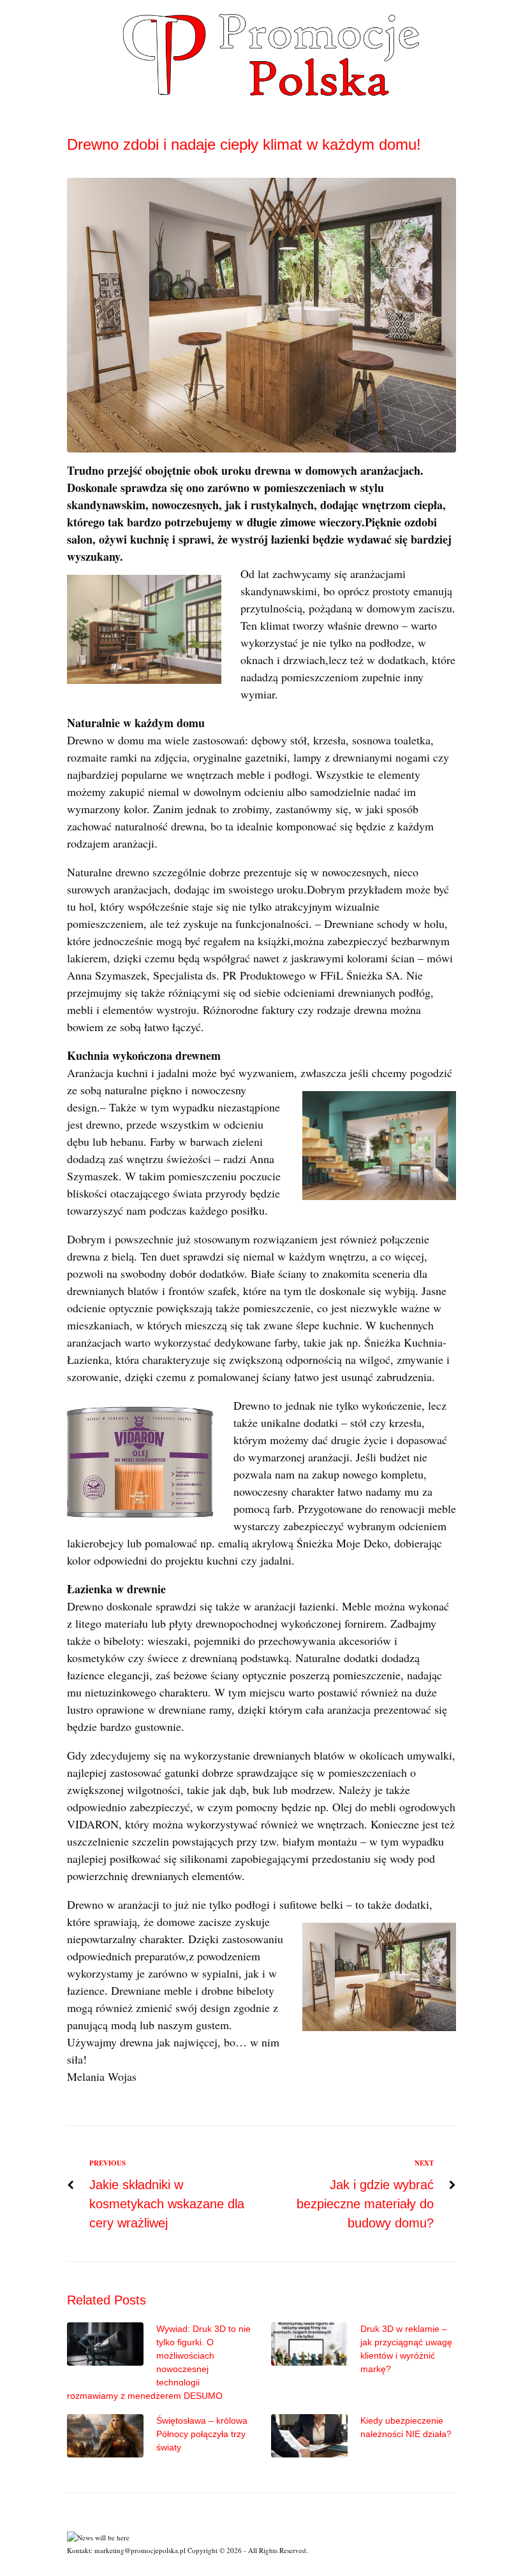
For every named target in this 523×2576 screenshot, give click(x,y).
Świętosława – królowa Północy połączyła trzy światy (202, 2434)
